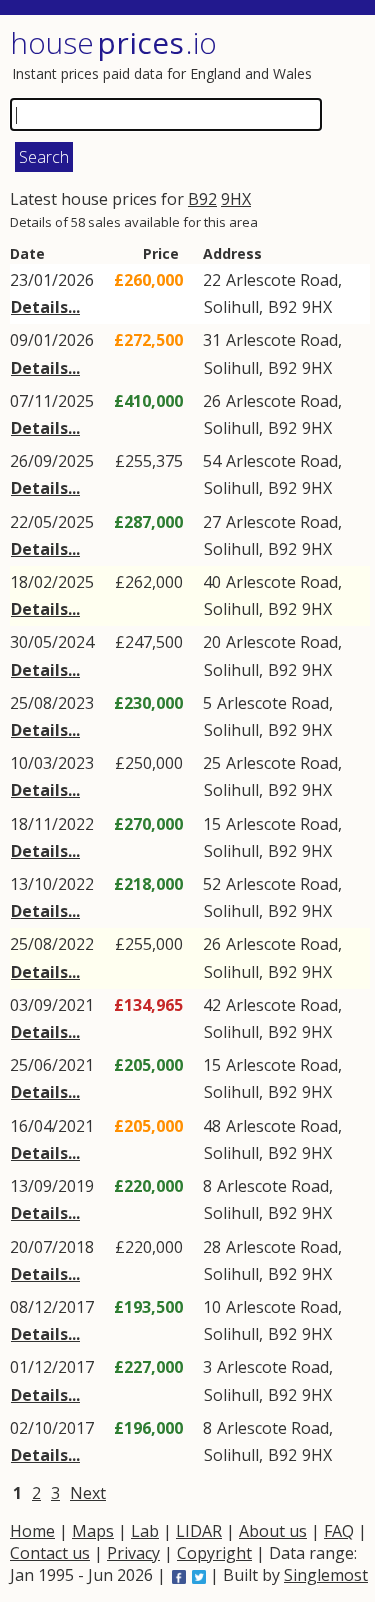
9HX (236, 199)
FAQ (339, 1531)
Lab (145, 1531)
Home (32, 1531)
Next (88, 1493)
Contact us (50, 1553)
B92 (202, 199)
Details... (45, 307)
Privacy (133, 1553)
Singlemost (326, 1575)
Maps (93, 1531)
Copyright (214, 1553)
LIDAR (199, 1531)
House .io (113, 42)
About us (273, 1531)
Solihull (231, 307)
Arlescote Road (282, 280)
